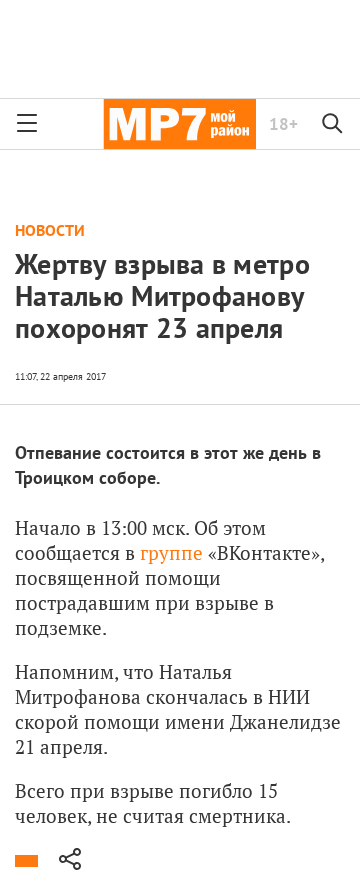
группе (171, 552)
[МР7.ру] (179, 124)
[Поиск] (333, 124)
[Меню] (27, 124)
